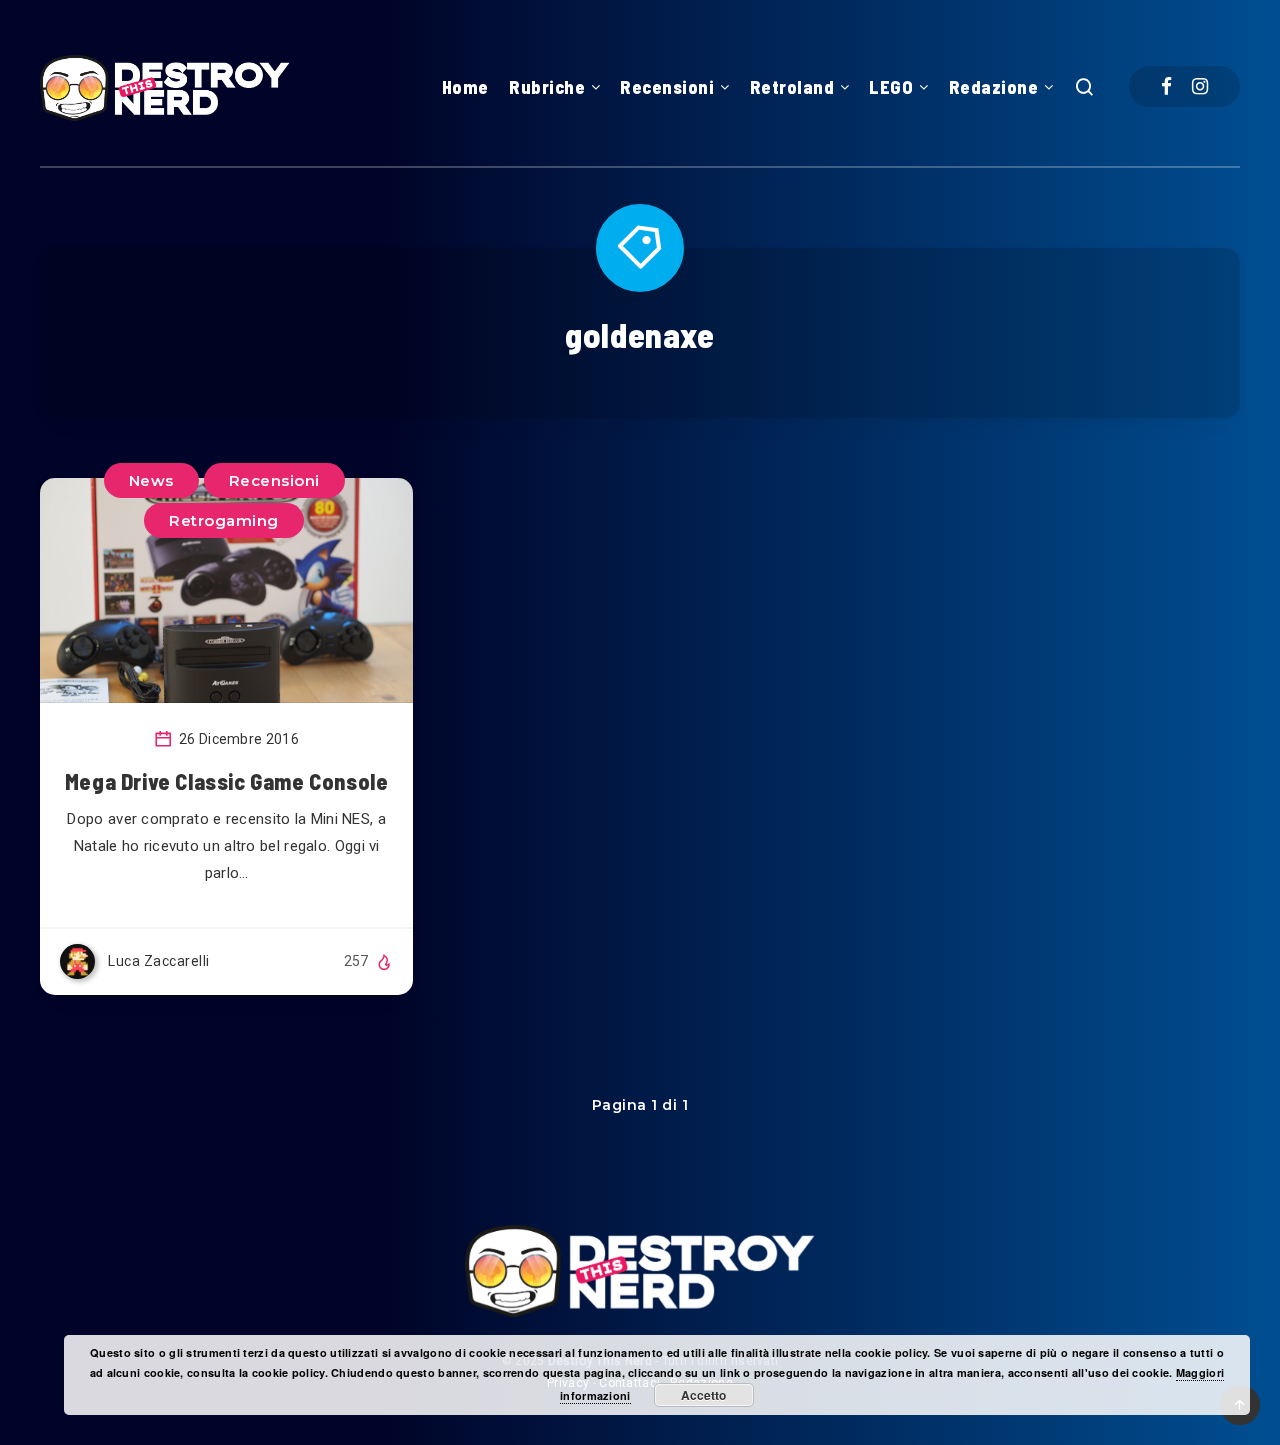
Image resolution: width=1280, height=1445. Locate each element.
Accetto (703, 1395)
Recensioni (667, 87)
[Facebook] (1166, 86)
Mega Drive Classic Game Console (227, 781)
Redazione (994, 87)
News (151, 480)
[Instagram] (1200, 86)
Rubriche (547, 87)
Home (465, 87)
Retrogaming (224, 520)
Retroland (792, 87)
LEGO (891, 87)
